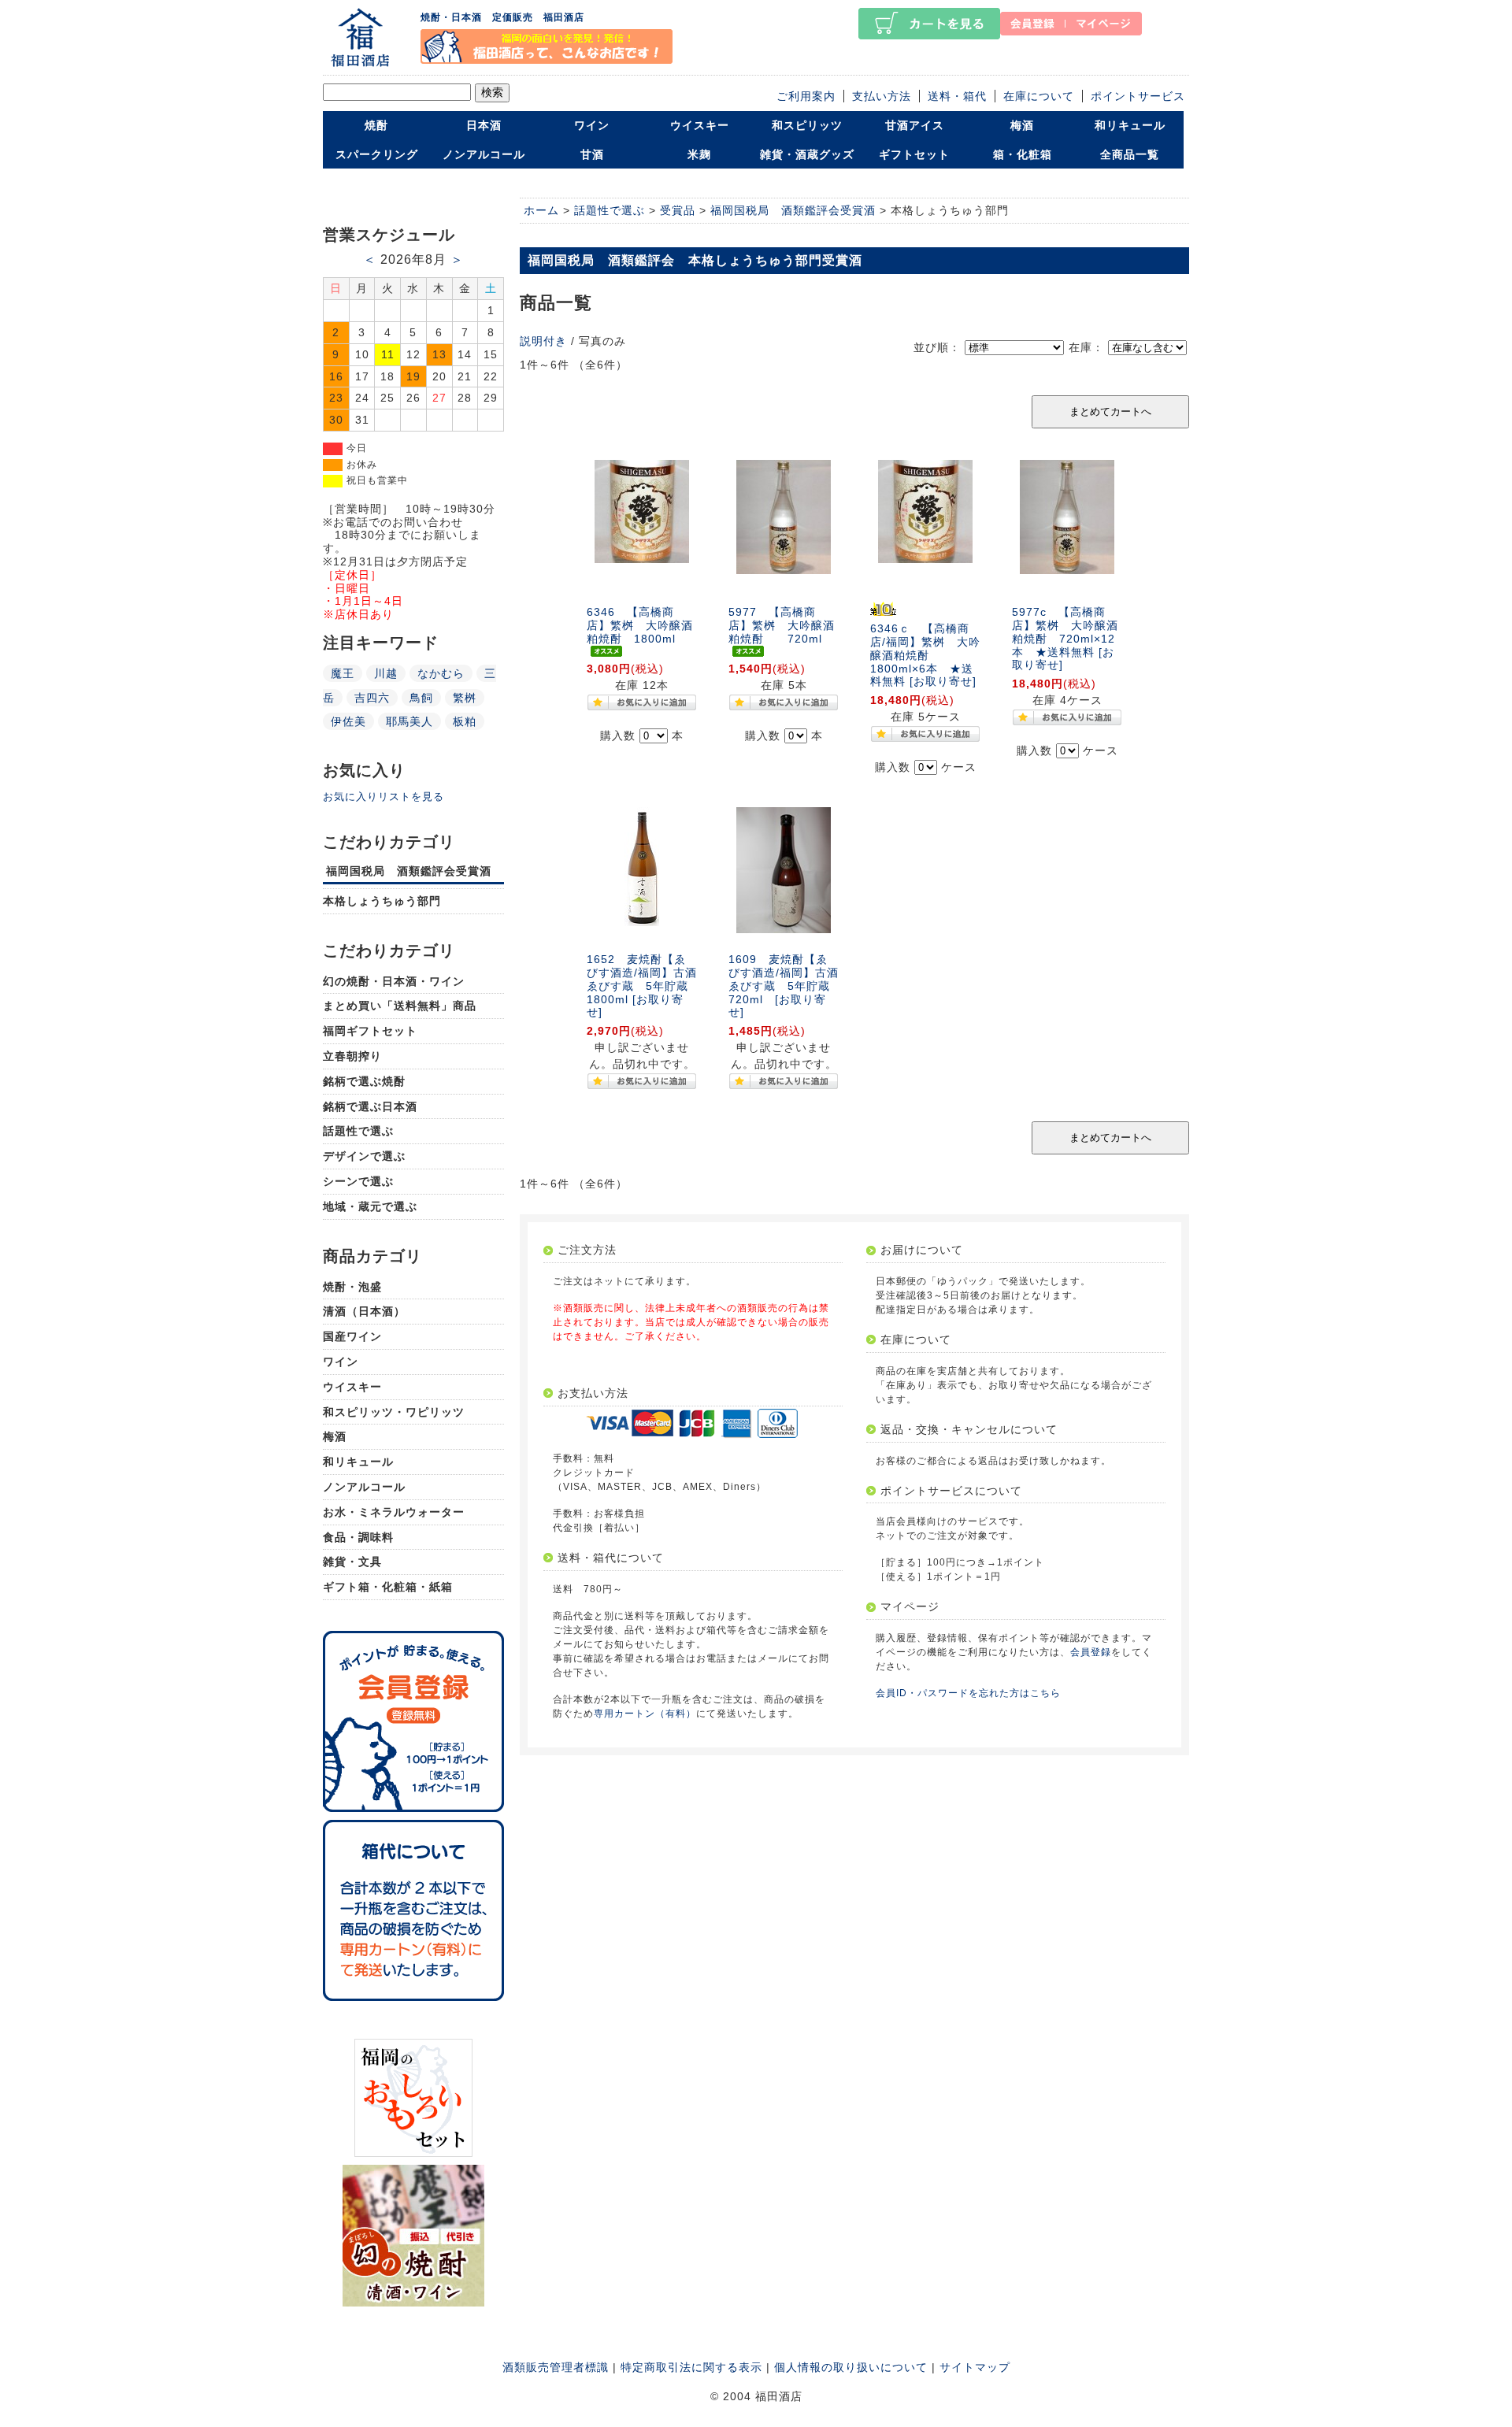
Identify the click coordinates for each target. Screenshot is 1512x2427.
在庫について (1039, 96)
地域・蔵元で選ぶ (370, 1206)
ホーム (541, 210)
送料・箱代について (611, 1558)
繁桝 (465, 698)
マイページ (910, 1606)
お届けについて (922, 1250)
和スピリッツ (807, 125)
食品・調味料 (358, 1537)
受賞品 (678, 210)
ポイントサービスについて (951, 1491)
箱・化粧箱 (1023, 154)
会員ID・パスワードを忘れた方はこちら (968, 1693)
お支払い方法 (593, 1393)
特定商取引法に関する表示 (691, 2367)
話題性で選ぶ (358, 1131)
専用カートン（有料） (645, 1714)
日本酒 (484, 125)
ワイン (592, 125)
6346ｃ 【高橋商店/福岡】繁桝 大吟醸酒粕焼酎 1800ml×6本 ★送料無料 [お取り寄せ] (925, 655)
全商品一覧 (1130, 154)
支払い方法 (882, 96)
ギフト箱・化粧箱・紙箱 (388, 1587)
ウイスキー (700, 125)
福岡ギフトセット (370, 1031)
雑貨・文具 (352, 1562)
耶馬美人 (409, 721)
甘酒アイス (915, 125)
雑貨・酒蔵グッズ (807, 154)
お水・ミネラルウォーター (394, 1512)
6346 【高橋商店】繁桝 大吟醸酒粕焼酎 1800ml (640, 625)
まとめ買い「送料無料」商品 (400, 1006)
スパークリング (377, 154)
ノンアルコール (484, 154)
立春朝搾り (352, 1056)
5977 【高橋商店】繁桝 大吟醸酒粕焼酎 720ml (782, 625)
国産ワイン (352, 1336)
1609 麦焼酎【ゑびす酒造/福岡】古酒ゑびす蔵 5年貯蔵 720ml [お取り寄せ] (785, 986)
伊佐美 (348, 721)
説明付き (543, 341)
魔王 (343, 673)
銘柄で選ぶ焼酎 (364, 1081)
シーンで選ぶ (358, 1181)
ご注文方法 (587, 1250)
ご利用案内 (806, 96)
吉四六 (372, 698)
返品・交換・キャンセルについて (969, 1429)
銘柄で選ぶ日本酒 (370, 1106)
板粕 (465, 721)
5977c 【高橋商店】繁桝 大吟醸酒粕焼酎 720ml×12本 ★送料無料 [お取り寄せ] (1065, 638)
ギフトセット (914, 154)
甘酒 (592, 154)
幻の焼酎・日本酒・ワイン (394, 981)
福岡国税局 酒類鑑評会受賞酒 (409, 871)
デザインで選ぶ (364, 1156)
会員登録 (1091, 1652)
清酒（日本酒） (364, 1311)
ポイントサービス (1138, 96)
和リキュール (1130, 125)
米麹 (699, 154)
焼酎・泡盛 (352, 1287)
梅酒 (1022, 125)
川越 (386, 673)
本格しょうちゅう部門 (382, 901)
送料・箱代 (957, 96)
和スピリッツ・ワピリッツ (394, 1412)
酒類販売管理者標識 (556, 2367)
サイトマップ (975, 2367)
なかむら (441, 673)
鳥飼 (421, 698)
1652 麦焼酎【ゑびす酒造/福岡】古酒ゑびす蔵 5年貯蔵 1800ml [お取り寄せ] (643, 986)
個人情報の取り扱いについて (851, 2367)
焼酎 (376, 125)
